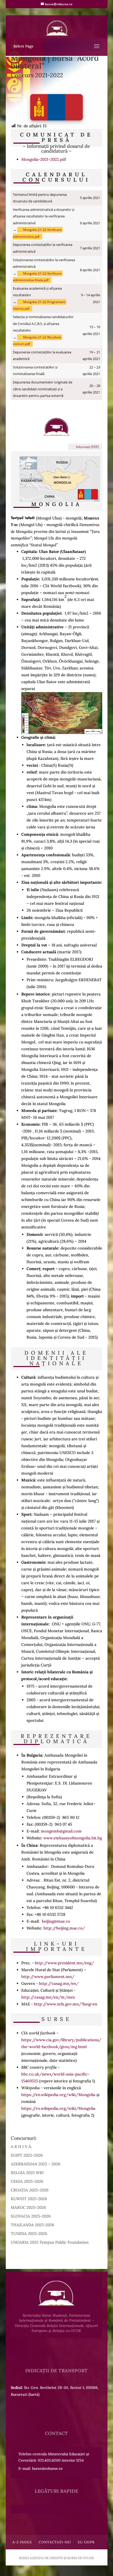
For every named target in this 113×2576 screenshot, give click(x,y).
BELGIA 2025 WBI (27, 2173)
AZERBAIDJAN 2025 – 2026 (36, 2164)
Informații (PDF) (87, 447)
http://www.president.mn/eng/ (64, 1963)
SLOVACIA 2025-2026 (31, 2216)
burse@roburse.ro (47, 2468)
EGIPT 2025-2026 (27, 2155)
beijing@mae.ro (56, 1921)
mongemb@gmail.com (61, 1831)
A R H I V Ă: (21, 2147)
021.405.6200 (49, 2460)
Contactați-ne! (55, 2542)
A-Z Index (22, 2542)
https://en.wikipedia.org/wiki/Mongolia (58, 2095)
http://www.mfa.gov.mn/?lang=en (66, 2004)
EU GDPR (86, 2542)
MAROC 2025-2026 (28, 2207)
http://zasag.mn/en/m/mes (48, 1997)
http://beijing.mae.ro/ (64, 1928)
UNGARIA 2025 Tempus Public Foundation (50, 2242)
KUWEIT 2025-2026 (29, 2199)
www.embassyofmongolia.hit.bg (73, 1838)
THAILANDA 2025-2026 (33, 2225)
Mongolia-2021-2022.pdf (44, 159)
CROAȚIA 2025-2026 (30, 2190)
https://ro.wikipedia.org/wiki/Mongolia (58, 2108)
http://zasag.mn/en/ (59, 1983)
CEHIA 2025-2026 (27, 2181)
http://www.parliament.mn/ (48, 1977)
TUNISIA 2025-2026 (29, 2234)
